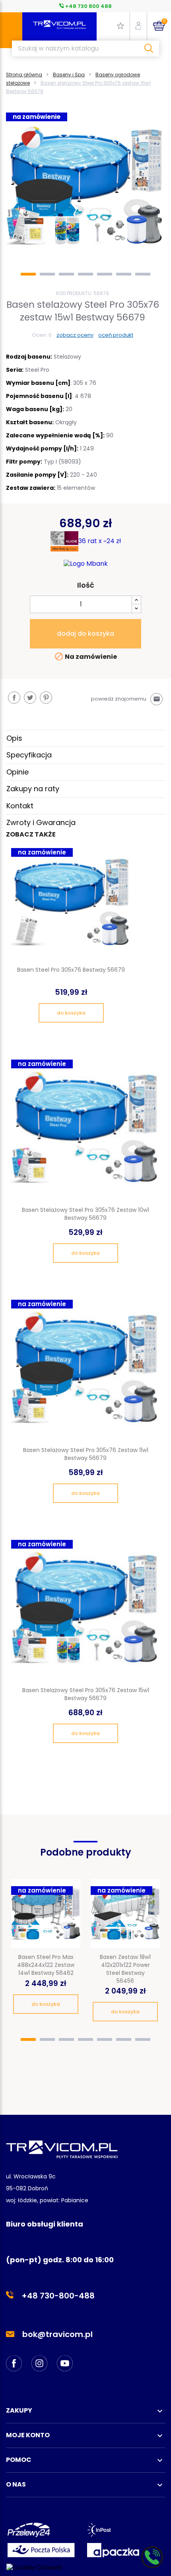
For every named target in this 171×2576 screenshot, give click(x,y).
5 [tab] (105, 274)
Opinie (17, 772)
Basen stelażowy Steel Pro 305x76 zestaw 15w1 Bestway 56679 (86, 1694)
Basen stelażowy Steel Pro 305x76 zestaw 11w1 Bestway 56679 (86, 1454)
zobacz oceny (75, 335)
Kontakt (20, 806)
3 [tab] (66, 274)
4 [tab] (85, 274)
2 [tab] (47, 274)
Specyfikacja (29, 755)
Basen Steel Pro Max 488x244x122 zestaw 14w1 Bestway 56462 (46, 1965)
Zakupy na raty (33, 789)
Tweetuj (30, 698)
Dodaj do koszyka (85, 634)
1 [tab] (28, 274)
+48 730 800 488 (88, 6)
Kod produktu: (74, 293)
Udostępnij (14, 698)
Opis (14, 738)
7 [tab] (143, 274)
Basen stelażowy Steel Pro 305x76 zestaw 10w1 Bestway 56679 (85, 1214)
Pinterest (46, 698)
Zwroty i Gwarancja (41, 822)
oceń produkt (116, 335)
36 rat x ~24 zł (100, 541)
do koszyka (71, 1013)
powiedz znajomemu (126, 699)
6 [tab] (124, 274)
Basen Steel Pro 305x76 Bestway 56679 (71, 970)
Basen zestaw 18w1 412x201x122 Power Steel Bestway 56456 (125, 1969)
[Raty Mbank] (86, 564)
